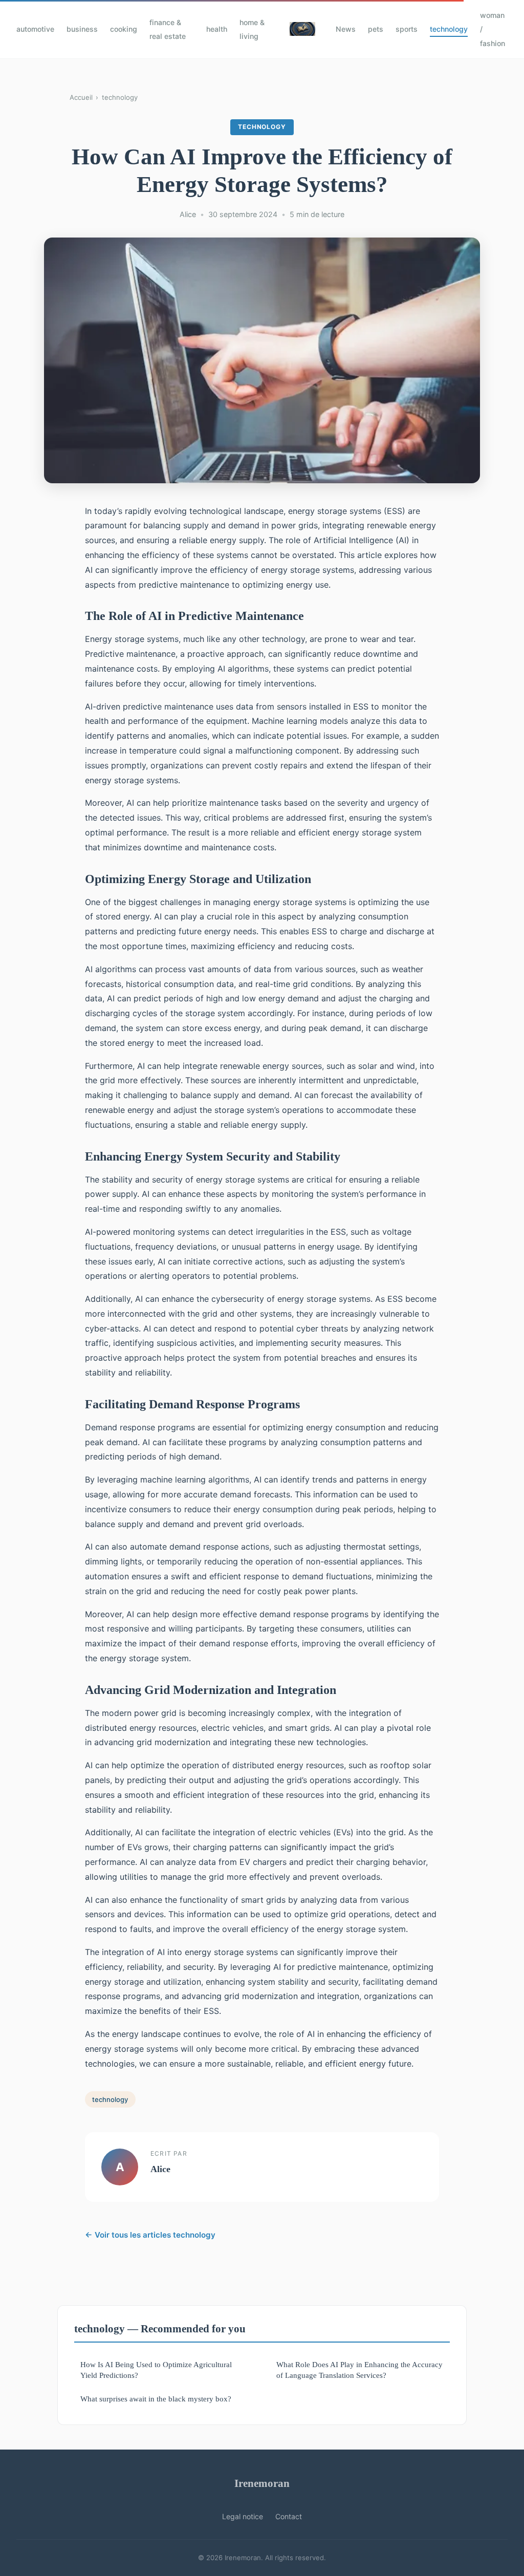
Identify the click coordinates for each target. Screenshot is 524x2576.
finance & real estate (168, 29)
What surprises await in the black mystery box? (156, 2399)
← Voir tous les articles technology (150, 2235)
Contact (289, 2516)
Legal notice (243, 2516)
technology (449, 29)
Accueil (81, 97)
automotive (35, 29)
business (82, 29)
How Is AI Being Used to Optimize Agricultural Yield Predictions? (156, 2370)
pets (376, 29)
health (217, 29)
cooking (124, 29)
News (346, 29)
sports (407, 29)
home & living (252, 29)
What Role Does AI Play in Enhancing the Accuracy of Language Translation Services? (359, 2370)
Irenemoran (262, 2483)
